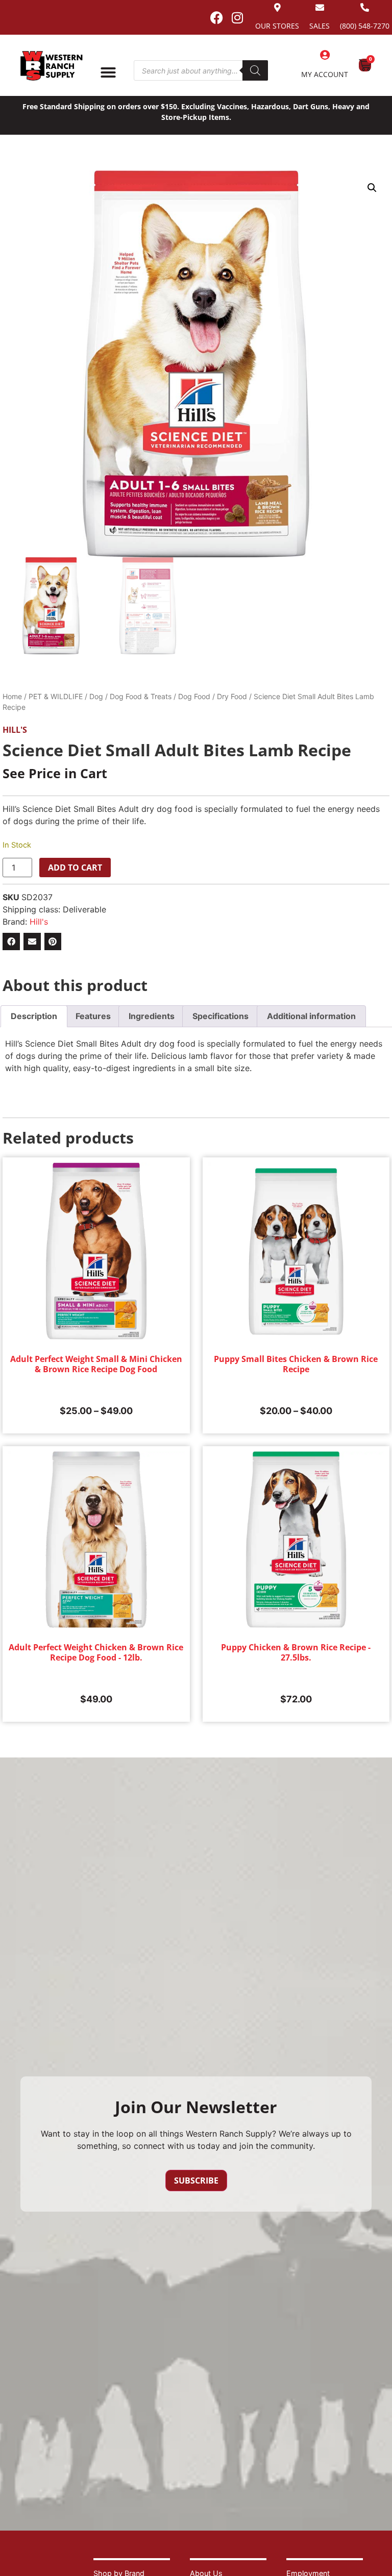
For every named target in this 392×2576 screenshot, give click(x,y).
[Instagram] (237, 17)
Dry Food (232, 696)
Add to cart (75, 868)
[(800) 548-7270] (365, 7)
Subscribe (196, 2181)
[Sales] (320, 7)
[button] (372, 188)
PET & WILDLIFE (56, 696)
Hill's (15, 730)
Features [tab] (93, 1016)
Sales (320, 26)
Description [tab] (34, 1016)
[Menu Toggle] (108, 72)
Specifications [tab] (220, 1016)
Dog (96, 696)
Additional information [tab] (311, 1016)
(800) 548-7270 (365, 26)
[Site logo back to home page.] (52, 66)
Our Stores (277, 26)
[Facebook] (216, 17)
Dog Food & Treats (141, 696)
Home (12, 696)
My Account (325, 74)
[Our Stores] (277, 7)
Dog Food (194, 696)
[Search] (255, 70)
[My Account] (325, 55)
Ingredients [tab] (152, 1016)
